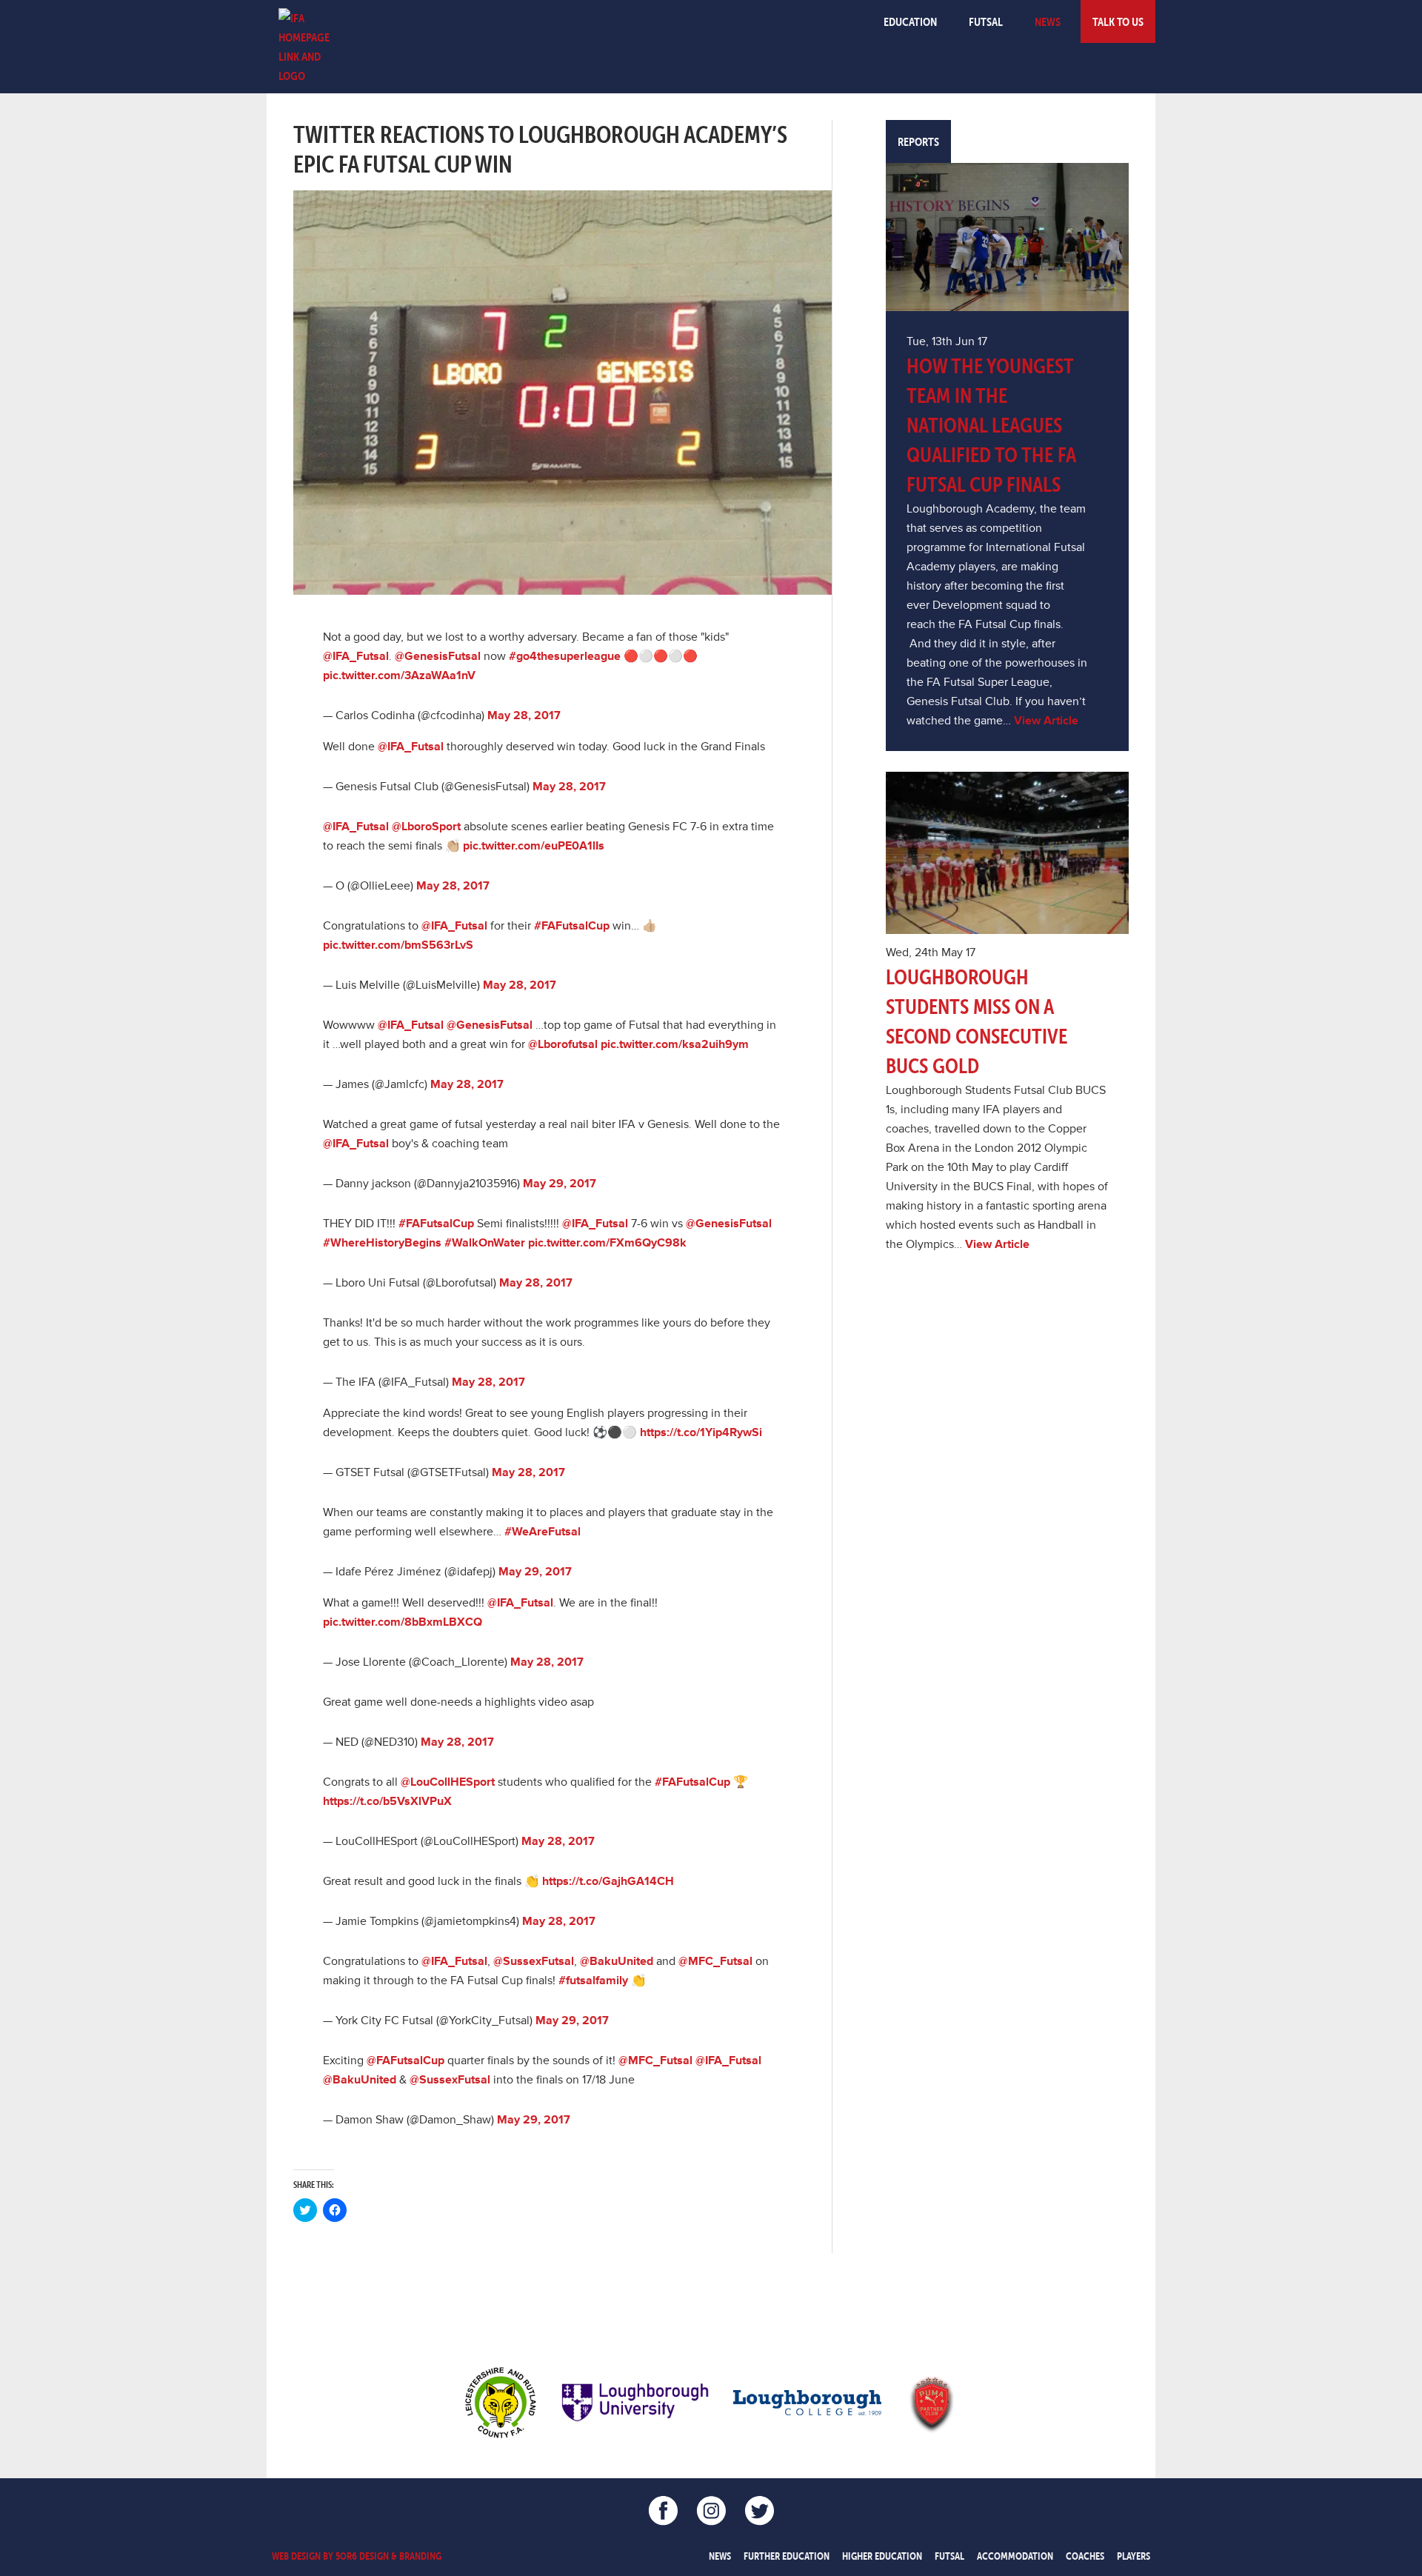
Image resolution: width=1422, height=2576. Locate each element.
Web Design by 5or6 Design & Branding (357, 2556)
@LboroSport (426, 827)
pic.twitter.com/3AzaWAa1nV (399, 675)
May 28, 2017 (524, 715)
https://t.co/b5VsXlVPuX (387, 1801)
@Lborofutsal (563, 1044)
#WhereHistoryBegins (382, 1243)
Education (910, 21)
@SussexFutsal (534, 1961)
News (1048, 21)
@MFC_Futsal (715, 1961)
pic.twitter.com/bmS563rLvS (398, 945)
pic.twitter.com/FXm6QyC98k (607, 1243)
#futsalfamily (593, 1981)
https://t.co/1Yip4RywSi (701, 1432)
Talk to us (1118, 21)
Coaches (1085, 2556)
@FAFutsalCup (405, 2061)
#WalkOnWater (485, 1243)
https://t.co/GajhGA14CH (608, 1881)
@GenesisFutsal (438, 656)
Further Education (787, 2556)
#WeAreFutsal (543, 1532)
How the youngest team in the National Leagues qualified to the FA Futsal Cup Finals (991, 425)
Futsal (986, 21)
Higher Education (882, 2556)
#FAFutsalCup (572, 926)
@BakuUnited (617, 1961)
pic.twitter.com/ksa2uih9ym (675, 1044)
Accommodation (1015, 2556)
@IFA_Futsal (356, 656)
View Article (1046, 721)
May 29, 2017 (560, 1184)
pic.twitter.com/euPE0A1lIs (534, 846)
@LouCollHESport (448, 1782)
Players (1134, 2556)
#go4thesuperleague (565, 656)
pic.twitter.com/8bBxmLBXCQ (403, 1622)
